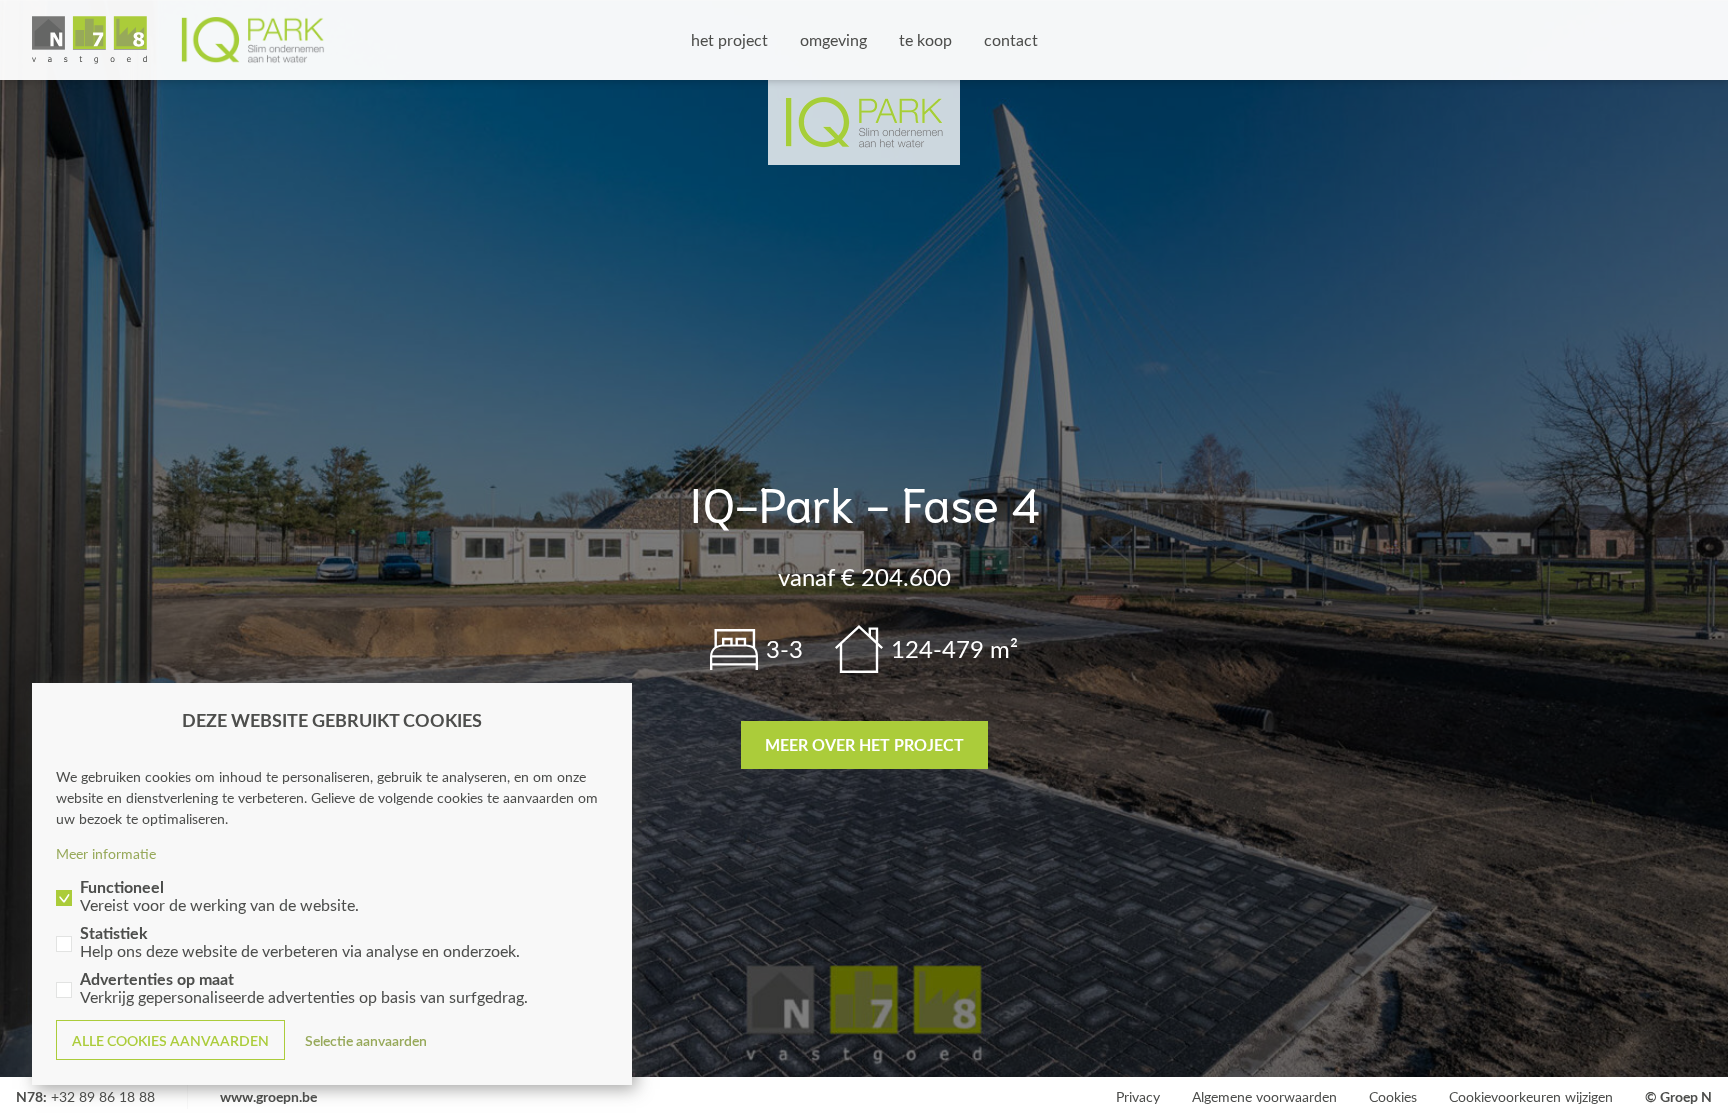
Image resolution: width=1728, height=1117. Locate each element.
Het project (729, 39)
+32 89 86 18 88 (103, 1096)
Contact (1011, 39)
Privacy (1138, 1096)
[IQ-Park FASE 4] (178, 40)
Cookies (1393, 1096)
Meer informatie (106, 853)
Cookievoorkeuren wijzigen (1531, 1096)
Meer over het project (864, 744)
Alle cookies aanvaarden (170, 1040)
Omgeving (833, 39)
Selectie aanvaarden (366, 1040)
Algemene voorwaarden (1264, 1096)
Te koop (925, 39)
